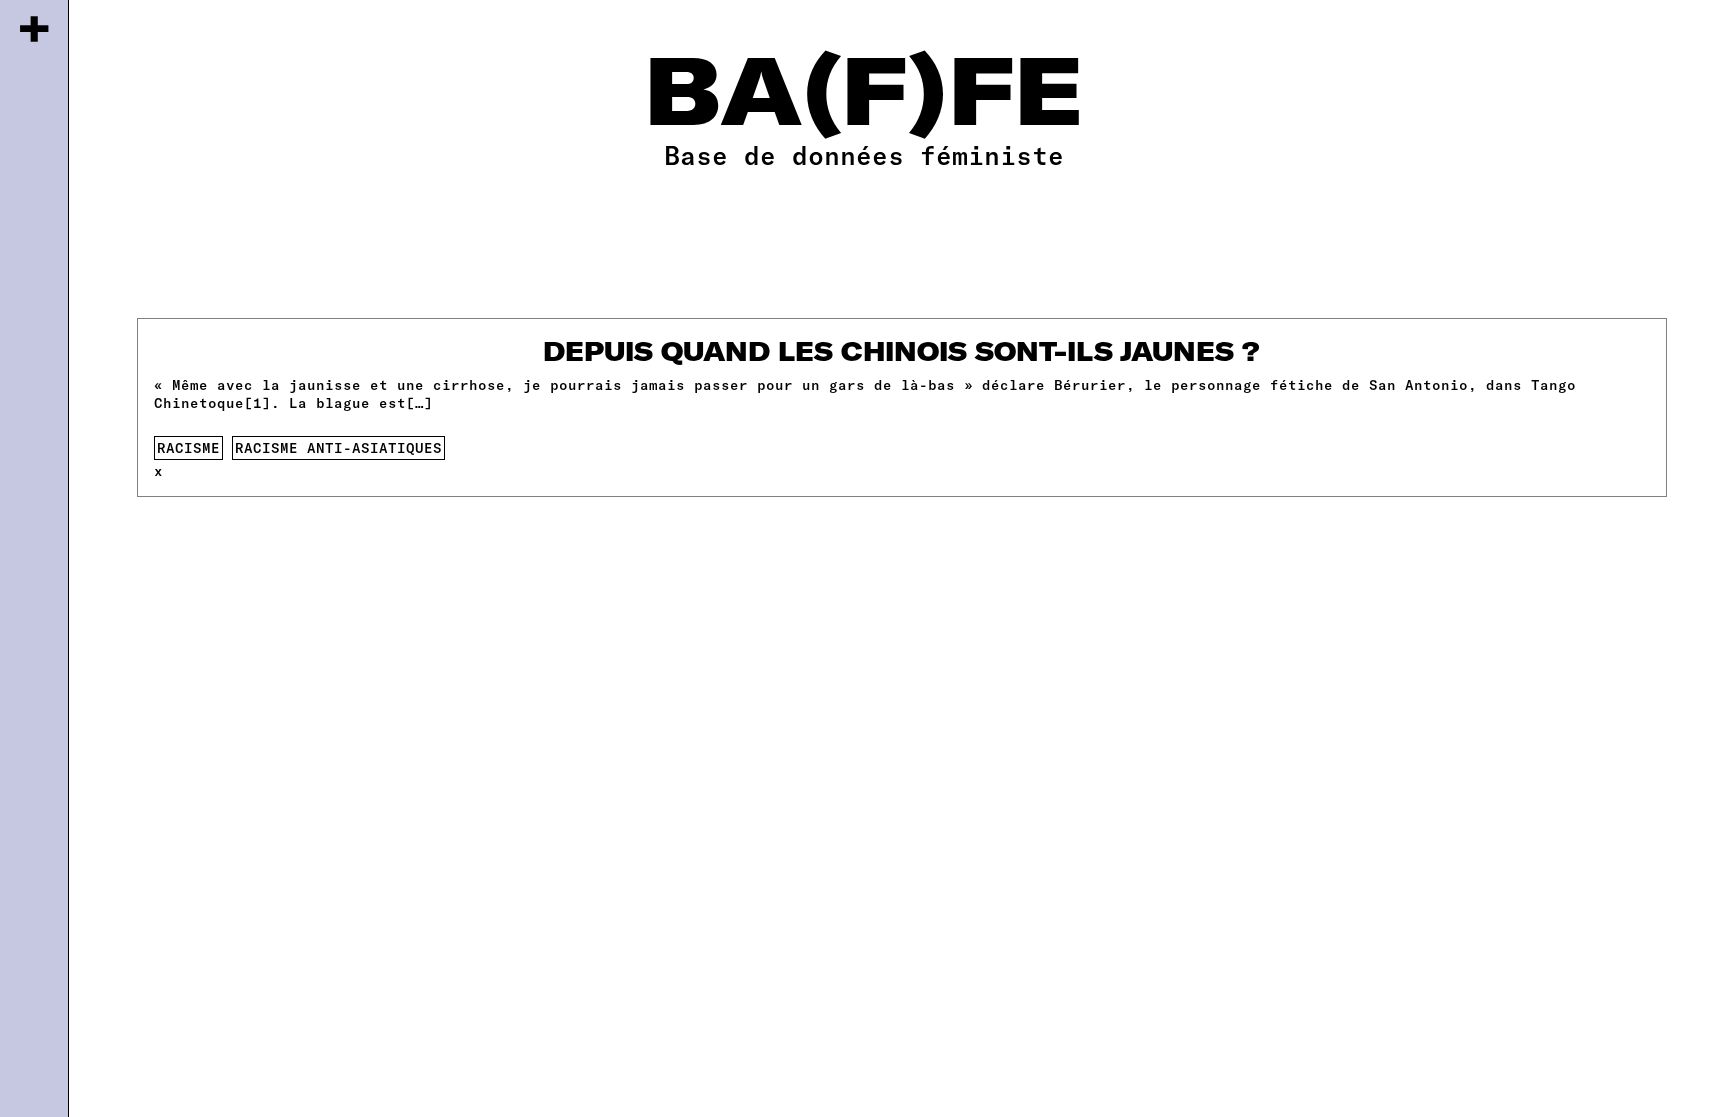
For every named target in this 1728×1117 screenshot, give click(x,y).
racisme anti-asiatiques (338, 447)
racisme (188, 447)
